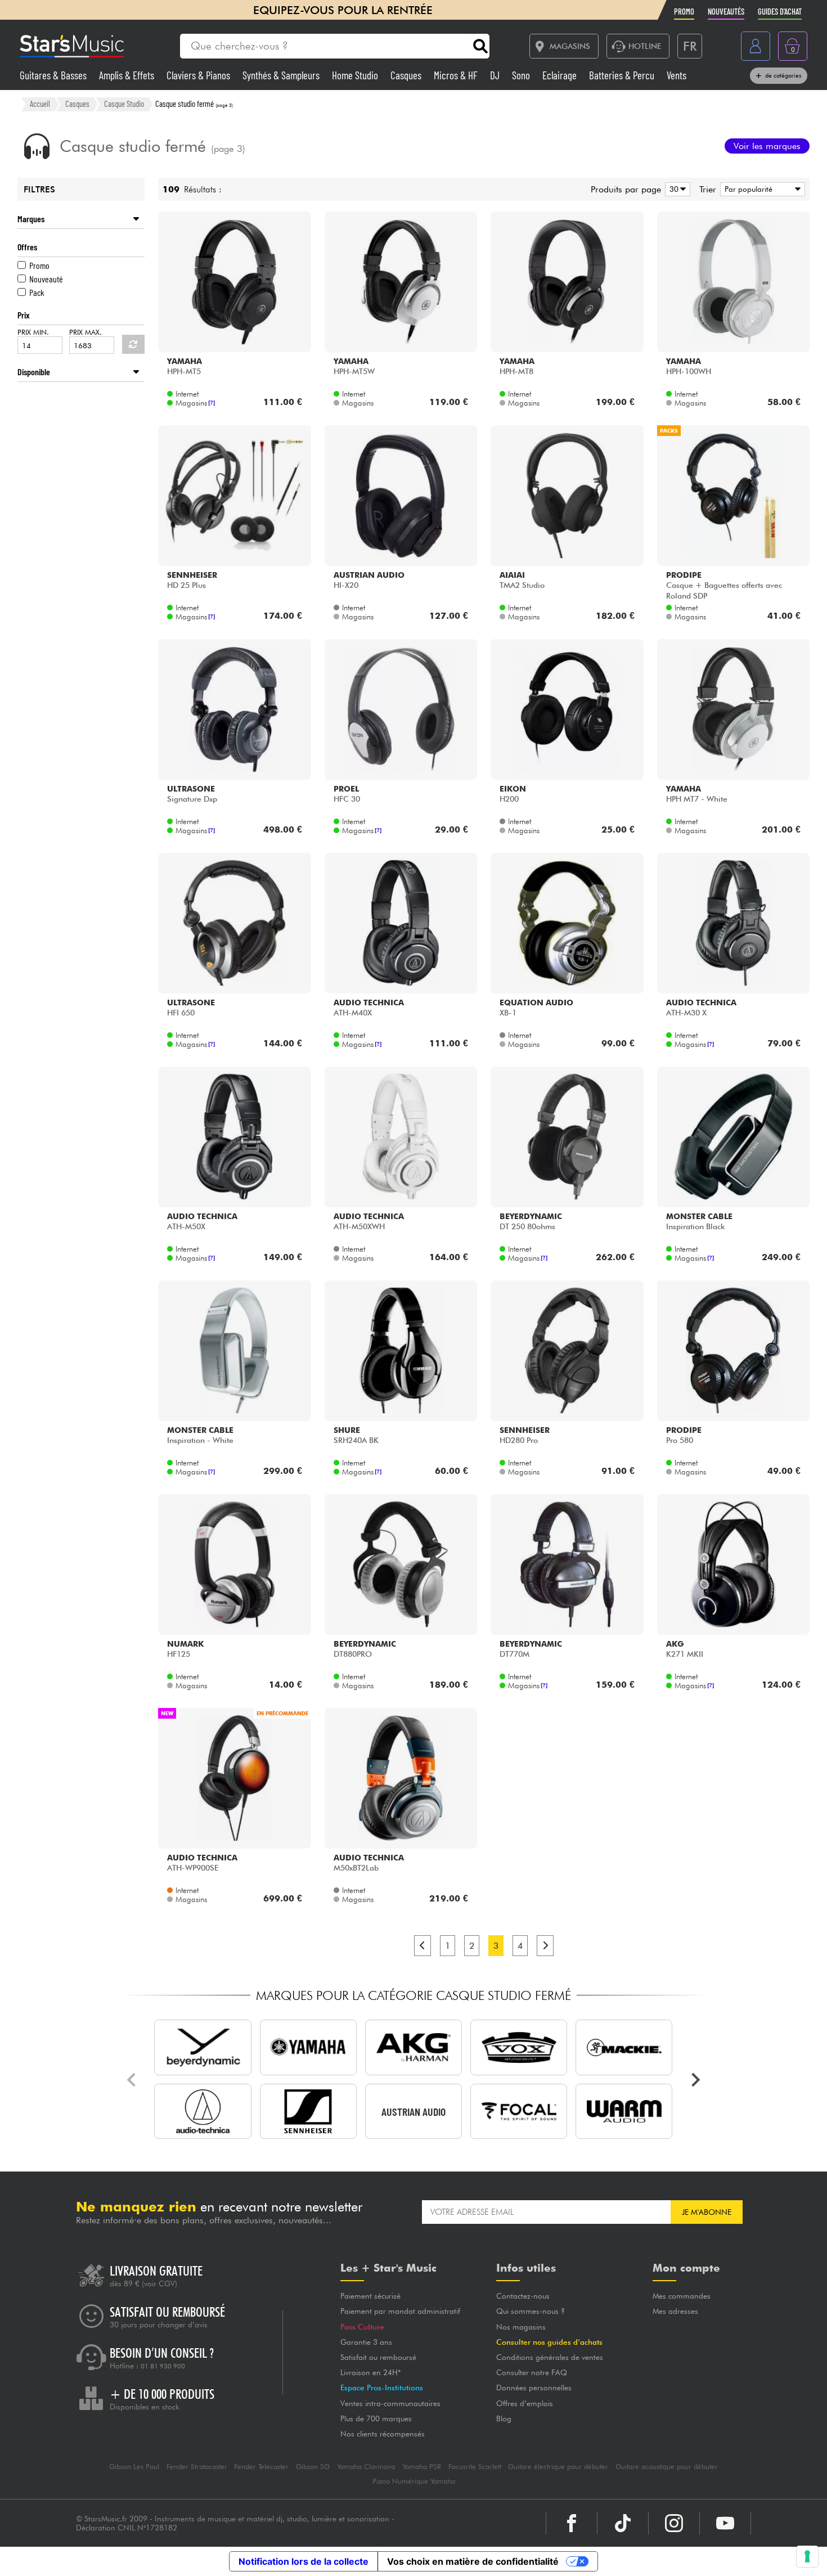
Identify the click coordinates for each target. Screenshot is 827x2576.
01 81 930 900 (163, 2366)
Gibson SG (313, 2467)
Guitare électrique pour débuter (558, 2467)
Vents (677, 75)
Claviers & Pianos (199, 75)
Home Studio (356, 75)
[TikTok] (623, 2523)
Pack (37, 292)
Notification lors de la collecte (304, 2561)
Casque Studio (124, 104)
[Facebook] (572, 2523)
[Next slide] (695, 2080)
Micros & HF (457, 75)
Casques (407, 75)
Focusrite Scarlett (475, 2467)
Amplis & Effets (128, 75)
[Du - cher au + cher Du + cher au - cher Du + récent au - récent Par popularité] (761, 189)
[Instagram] (674, 2523)
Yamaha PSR (422, 2467)
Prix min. (33, 332)
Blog (504, 2418)
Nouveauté (46, 279)
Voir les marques (767, 146)
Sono (522, 75)
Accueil (40, 104)
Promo (39, 265)
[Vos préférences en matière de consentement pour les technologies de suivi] (807, 2556)
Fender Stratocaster (197, 2467)
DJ (496, 75)
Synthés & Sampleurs (282, 75)
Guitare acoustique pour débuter (667, 2467)
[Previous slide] (132, 2080)
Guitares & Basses (54, 75)
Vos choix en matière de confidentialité (473, 2561)
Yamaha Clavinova (366, 2467)
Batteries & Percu (623, 75)
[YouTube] (725, 2523)
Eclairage (561, 75)
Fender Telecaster (261, 2467)
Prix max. (86, 332)
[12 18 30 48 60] (676, 189)
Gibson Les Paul (134, 2467)
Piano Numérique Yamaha (414, 2481)
